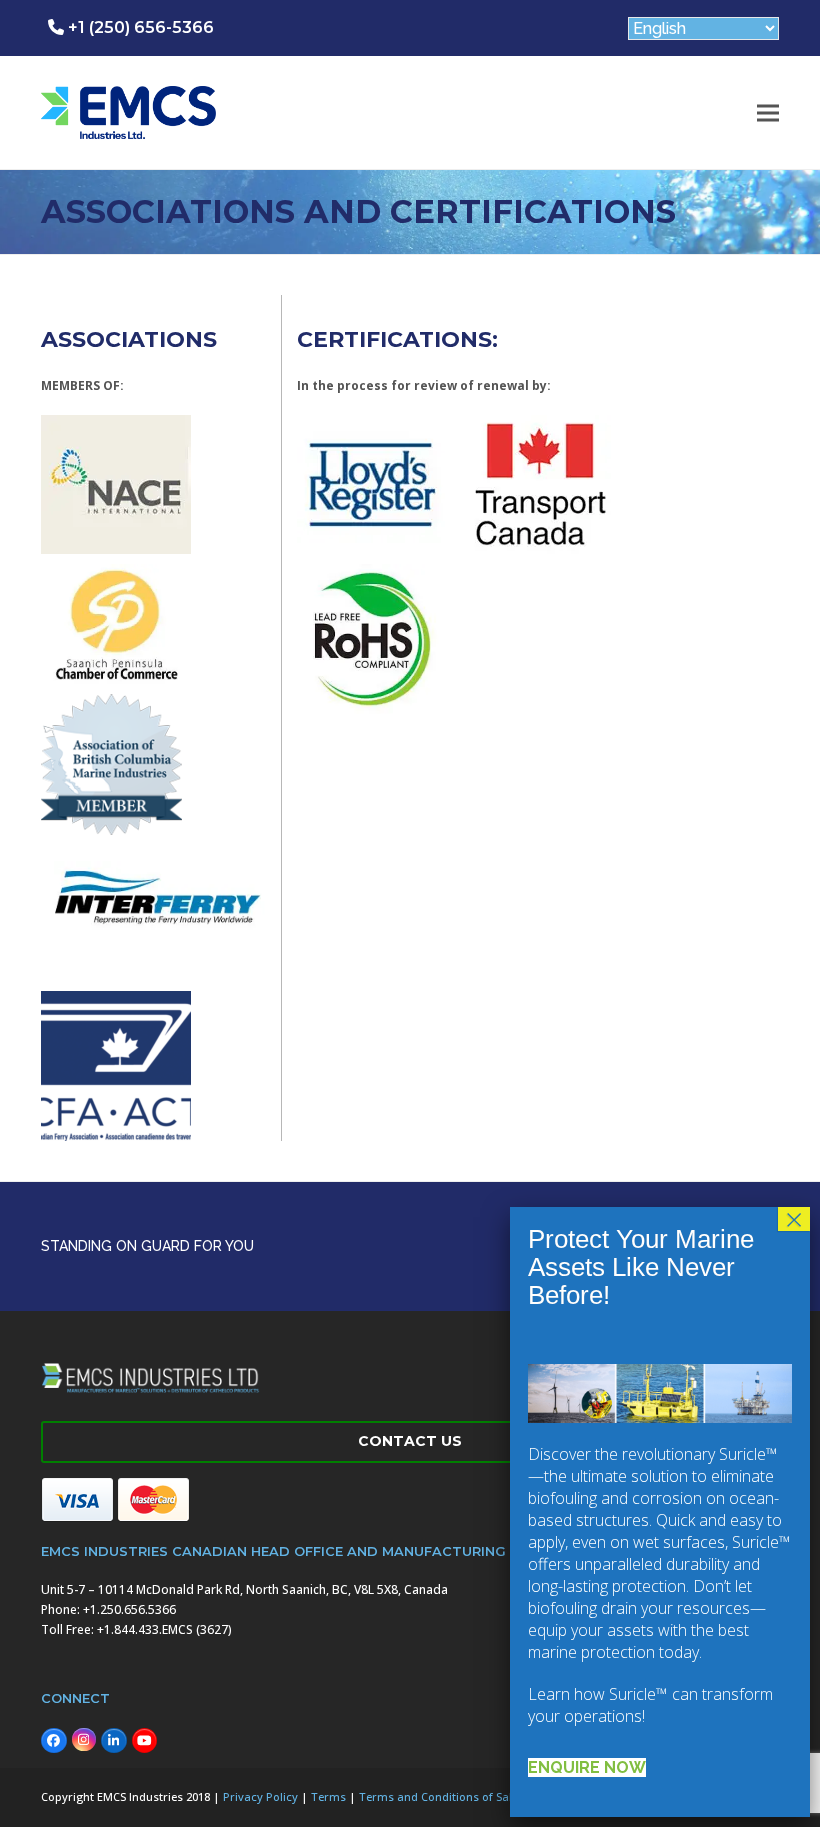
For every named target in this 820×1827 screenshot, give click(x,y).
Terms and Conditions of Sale (438, 1796)
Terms (328, 1796)
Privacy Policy (260, 1796)
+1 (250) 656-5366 (139, 27)
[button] (768, 112)
